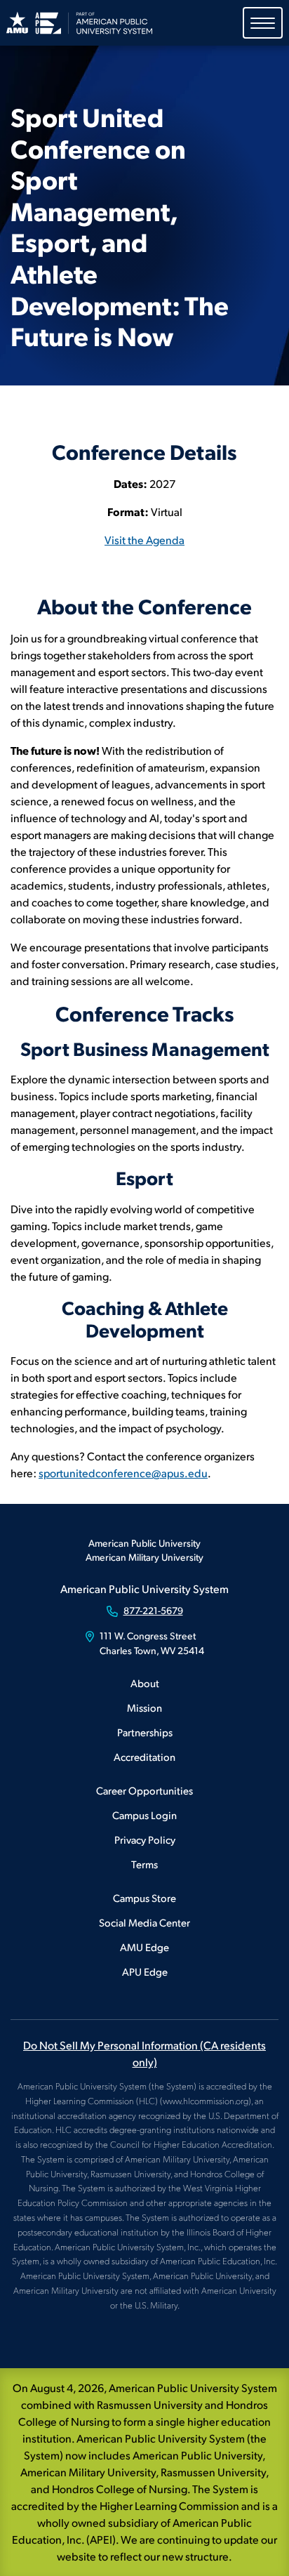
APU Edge (145, 1971)
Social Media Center (144, 1922)
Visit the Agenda (144, 540)
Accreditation (144, 1756)
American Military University (144, 1557)
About (145, 1683)
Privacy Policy (145, 1839)
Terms (144, 1864)
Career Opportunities (144, 1790)
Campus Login (144, 1815)
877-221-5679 (153, 1610)
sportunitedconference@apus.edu (123, 1473)
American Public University (144, 1543)
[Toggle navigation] (263, 23)
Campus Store (144, 1897)
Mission (144, 1707)
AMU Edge (144, 1947)
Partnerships (145, 1732)
